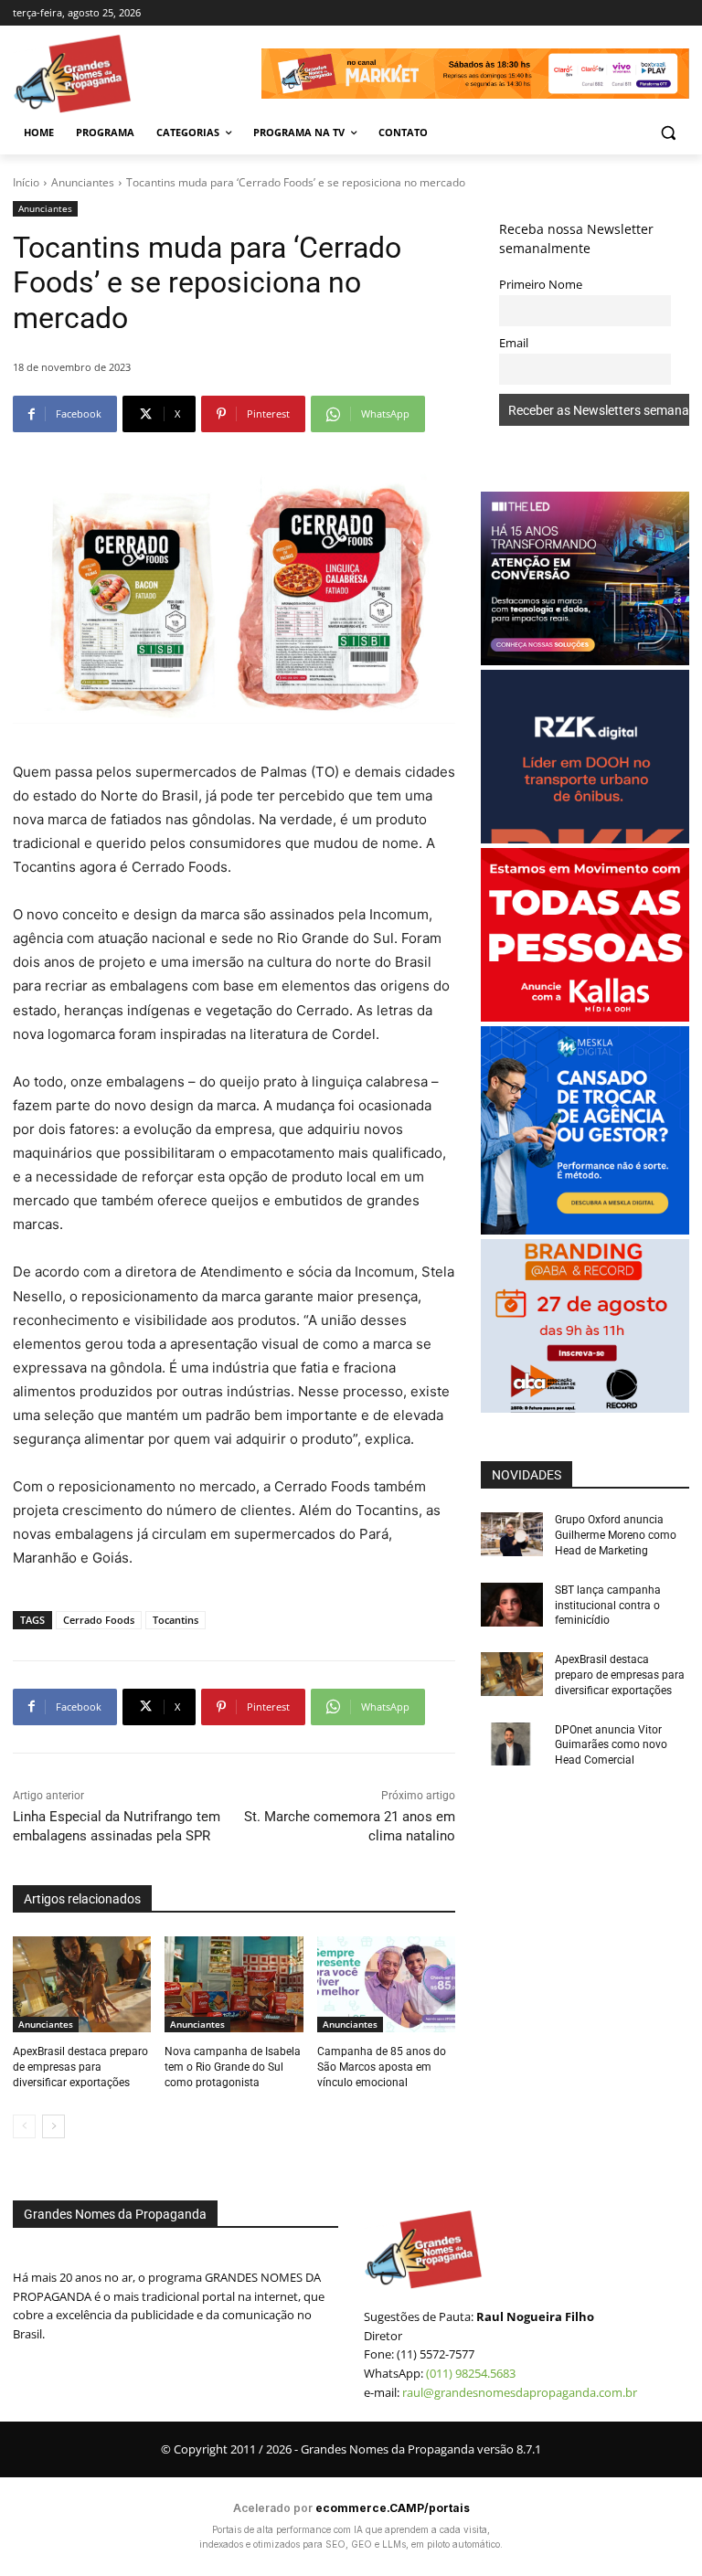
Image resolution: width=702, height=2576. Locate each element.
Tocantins (175, 1620)
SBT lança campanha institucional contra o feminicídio (608, 1606)
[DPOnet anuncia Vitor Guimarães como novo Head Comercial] (512, 1744)
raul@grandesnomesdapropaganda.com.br (520, 2392)
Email (514, 343)
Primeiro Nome (541, 285)
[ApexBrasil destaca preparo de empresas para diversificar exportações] (82, 1985)
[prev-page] (24, 2126)
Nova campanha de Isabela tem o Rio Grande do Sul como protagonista (233, 2067)
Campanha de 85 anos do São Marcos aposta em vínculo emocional (382, 2067)
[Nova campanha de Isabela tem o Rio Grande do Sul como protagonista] (234, 1985)
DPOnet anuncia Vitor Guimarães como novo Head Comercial (611, 1745)
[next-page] (53, 2126)
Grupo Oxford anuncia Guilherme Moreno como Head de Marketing (616, 1535)
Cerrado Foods (99, 1620)
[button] (668, 133)
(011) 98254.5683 (471, 2373)
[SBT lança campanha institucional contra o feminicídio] (512, 1605)
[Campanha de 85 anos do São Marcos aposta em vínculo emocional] (386, 1985)
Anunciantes (83, 182)
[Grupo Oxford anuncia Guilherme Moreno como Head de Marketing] (512, 1534)
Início (26, 182)
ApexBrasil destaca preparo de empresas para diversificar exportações (80, 2067)
